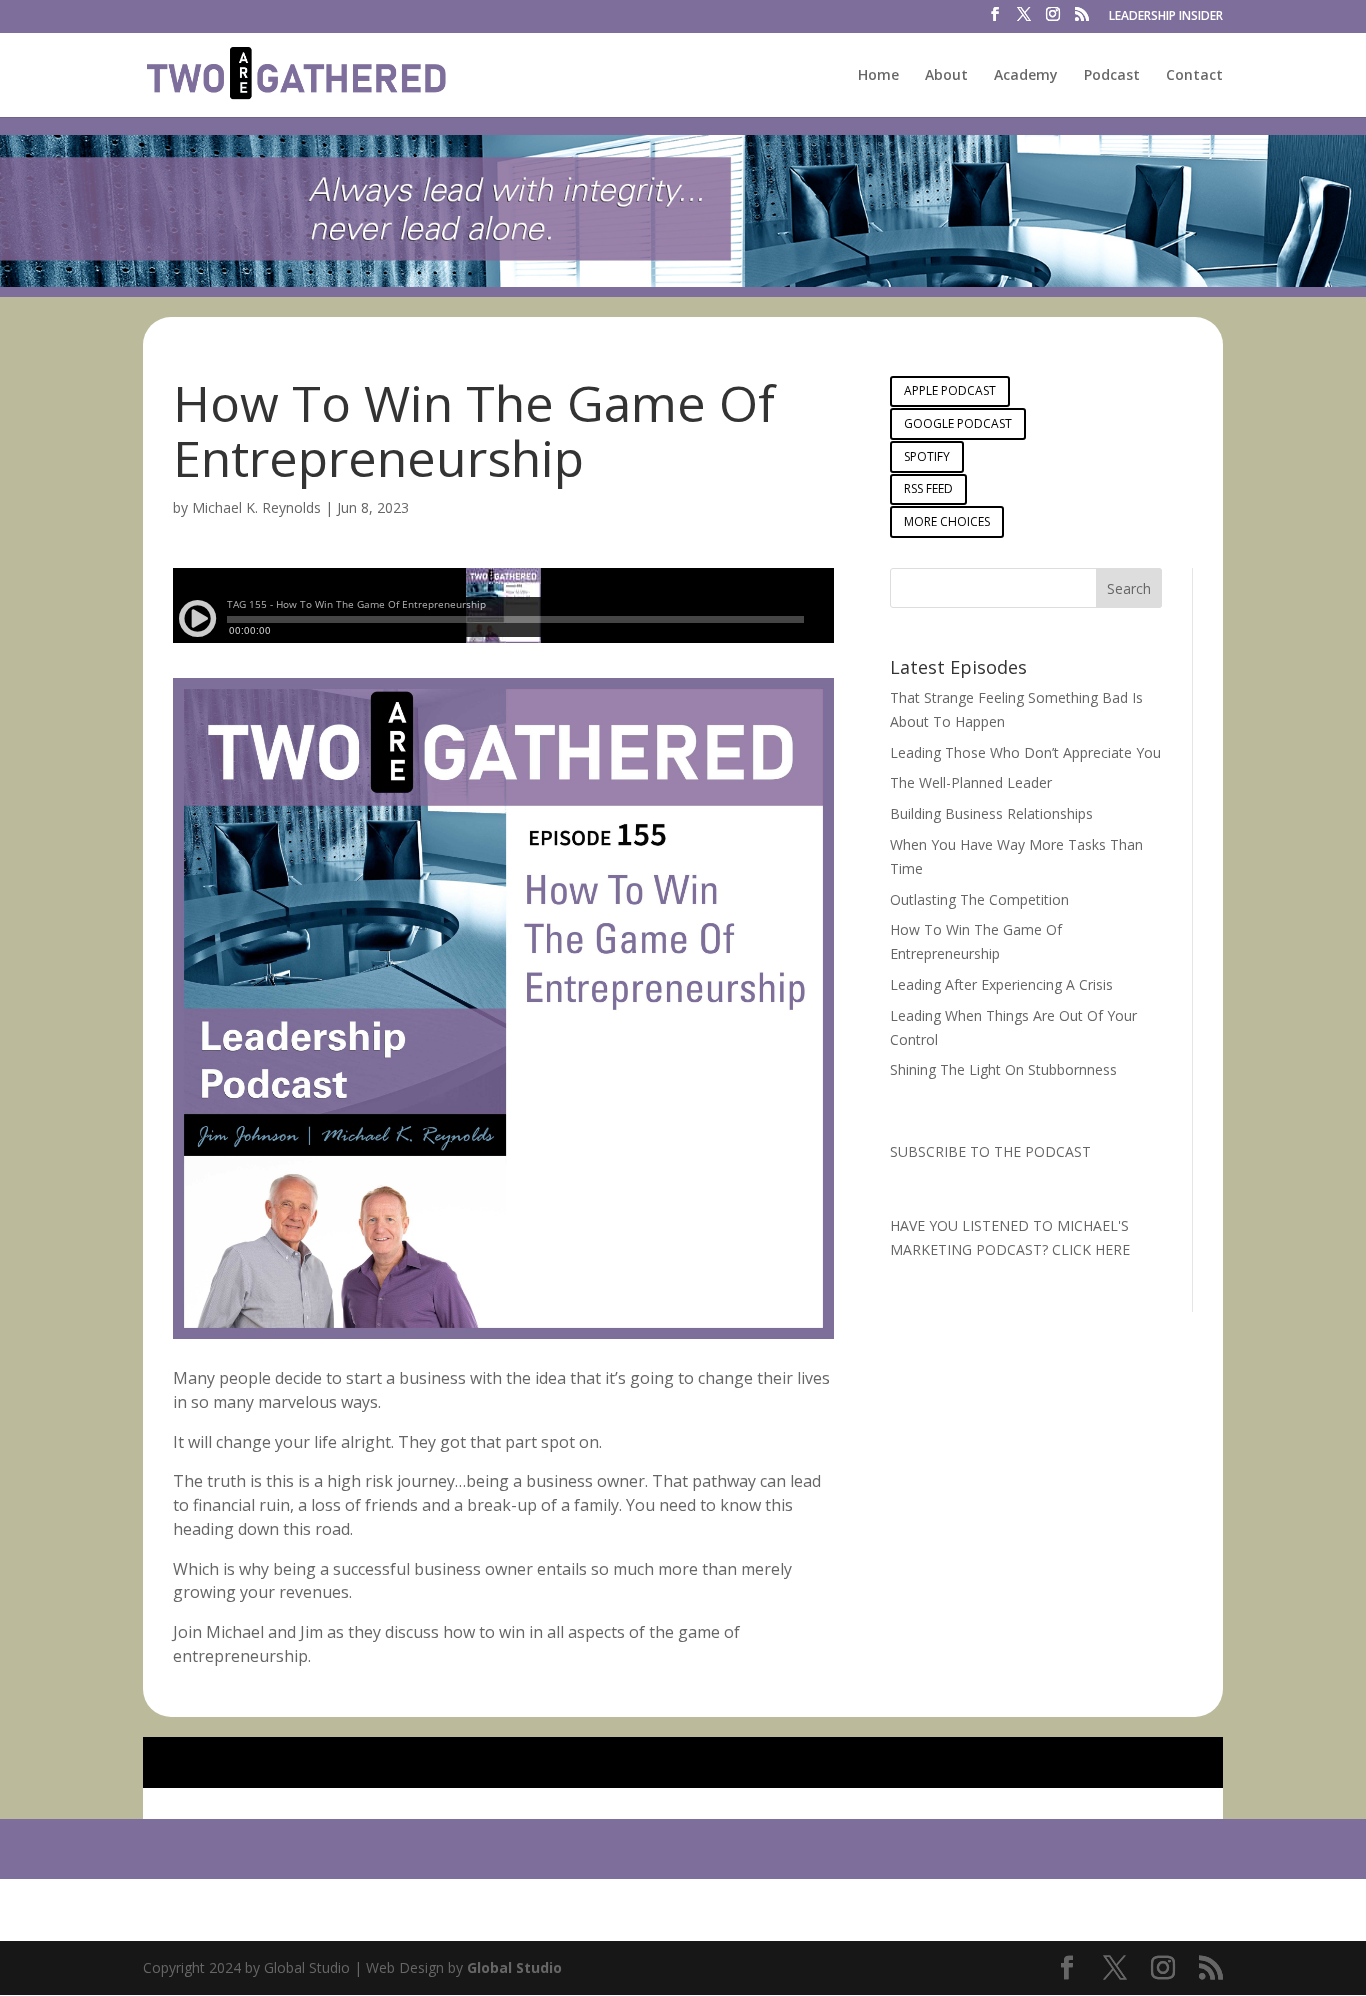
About (946, 76)
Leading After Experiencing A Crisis (1001, 984)
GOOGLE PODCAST (958, 423)
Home (878, 76)
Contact (1194, 76)
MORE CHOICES (947, 521)
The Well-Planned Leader (971, 782)
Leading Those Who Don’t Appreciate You (1025, 752)
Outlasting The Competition (979, 899)
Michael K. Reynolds (256, 507)
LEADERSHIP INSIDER (1166, 17)
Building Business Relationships (991, 813)
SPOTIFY (927, 456)
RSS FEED (928, 488)
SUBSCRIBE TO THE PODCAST (990, 1151)
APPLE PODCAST (950, 390)
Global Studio (514, 1967)
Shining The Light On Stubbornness (1003, 1069)
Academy (1026, 76)
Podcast (1112, 76)
